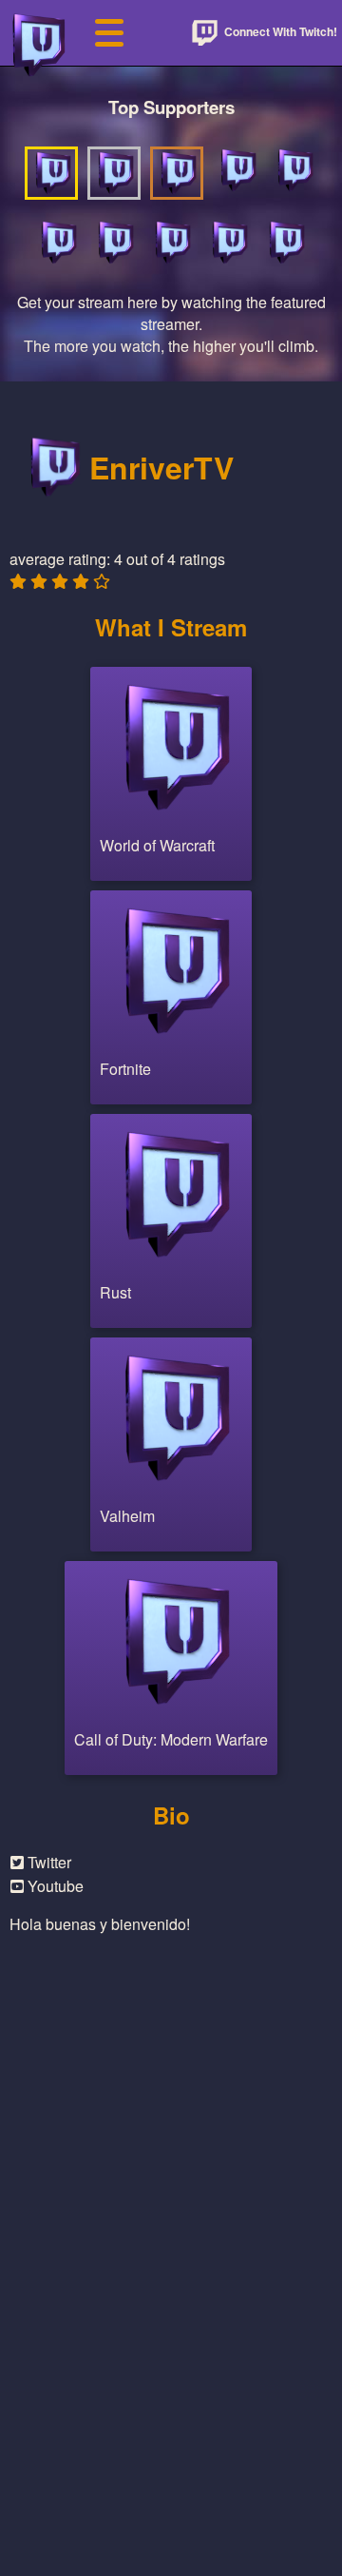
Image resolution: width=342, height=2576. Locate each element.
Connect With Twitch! (279, 31)
